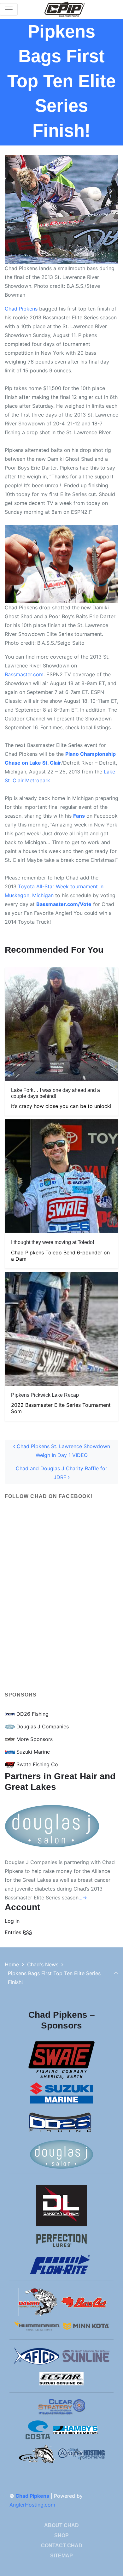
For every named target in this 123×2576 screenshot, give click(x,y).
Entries (18, 1932)
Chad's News (43, 1964)
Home (12, 1964)
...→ (83, 1898)
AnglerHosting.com (32, 2505)
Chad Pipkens (21, 309)
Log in (12, 1921)
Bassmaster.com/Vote (64, 904)
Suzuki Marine (32, 1752)
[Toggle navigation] (9, 9)
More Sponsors (34, 1739)
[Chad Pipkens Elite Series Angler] (65, 9)
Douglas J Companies (42, 1726)
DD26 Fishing (32, 1714)
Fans (79, 816)
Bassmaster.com (24, 674)
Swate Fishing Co (36, 1764)
